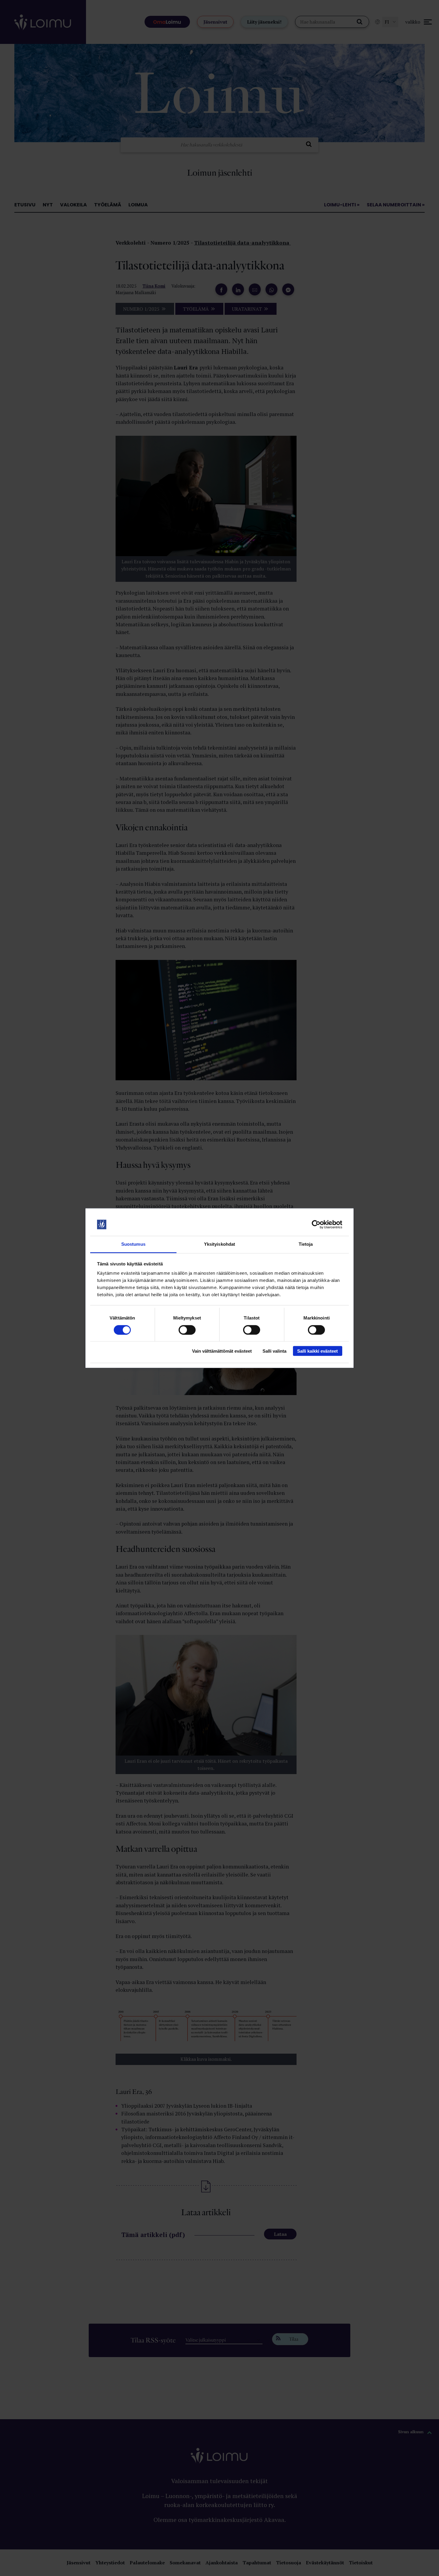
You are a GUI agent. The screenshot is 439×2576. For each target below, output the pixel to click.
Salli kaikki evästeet (317, 1351)
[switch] (187, 1330)
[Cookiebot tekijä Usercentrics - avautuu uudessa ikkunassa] (316, 1225)
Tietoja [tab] (306, 1244)
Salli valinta (274, 1351)
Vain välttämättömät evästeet (222, 1351)
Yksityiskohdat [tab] (219, 1244)
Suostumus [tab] (133, 1244)
